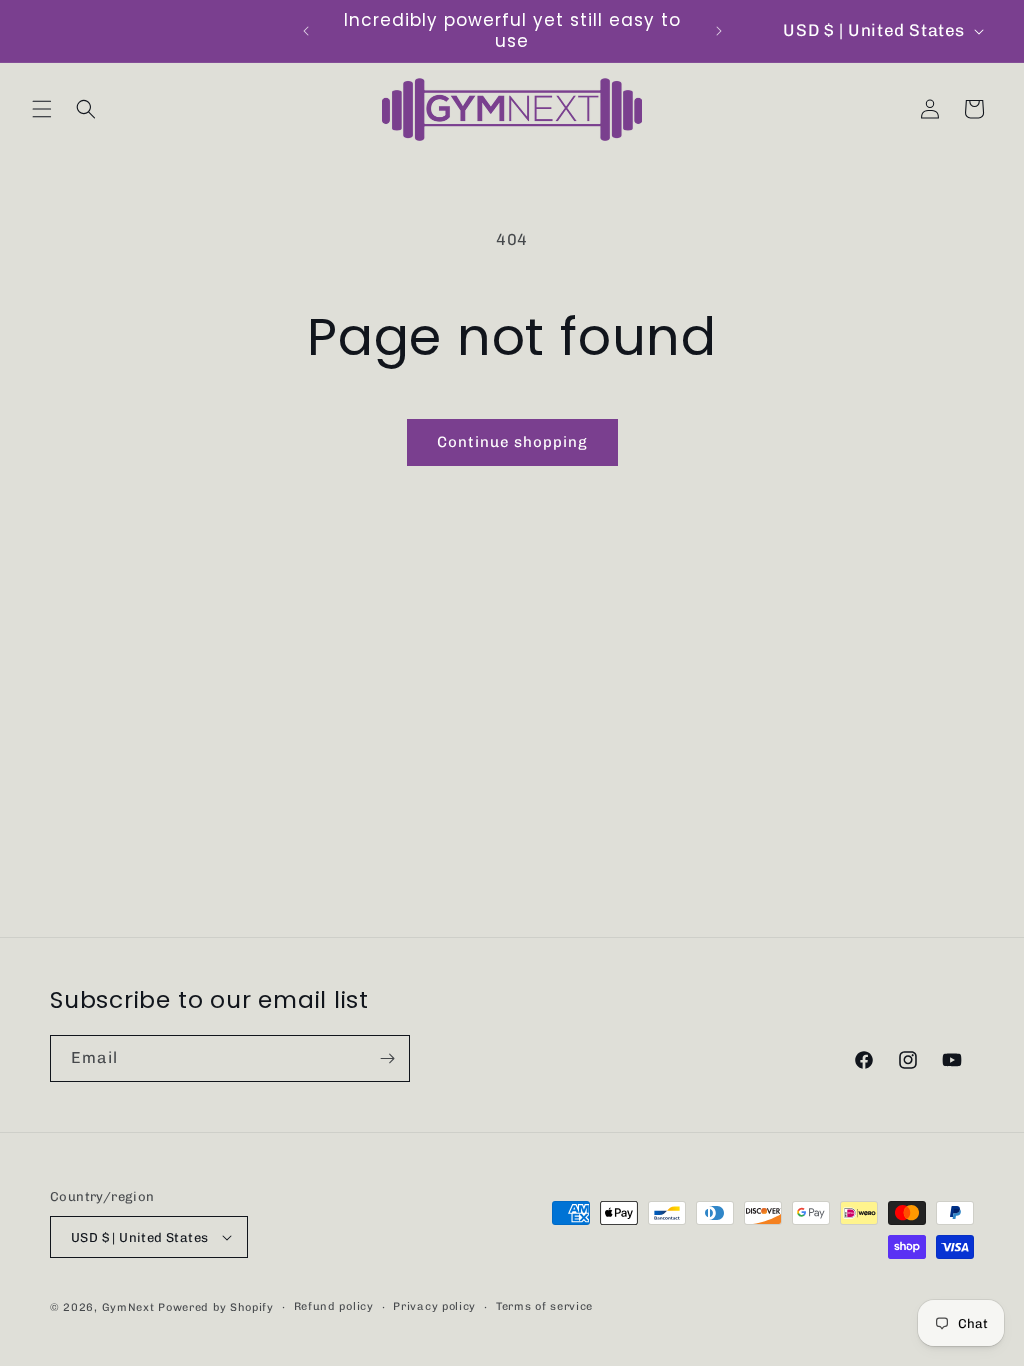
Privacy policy (434, 1306)
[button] (42, 109)
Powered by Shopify (216, 1307)
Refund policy (334, 1306)
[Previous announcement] (306, 31)
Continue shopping (512, 442)
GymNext (128, 1307)
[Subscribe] (387, 1058)
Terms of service (544, 1306)
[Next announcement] (719, 31)
